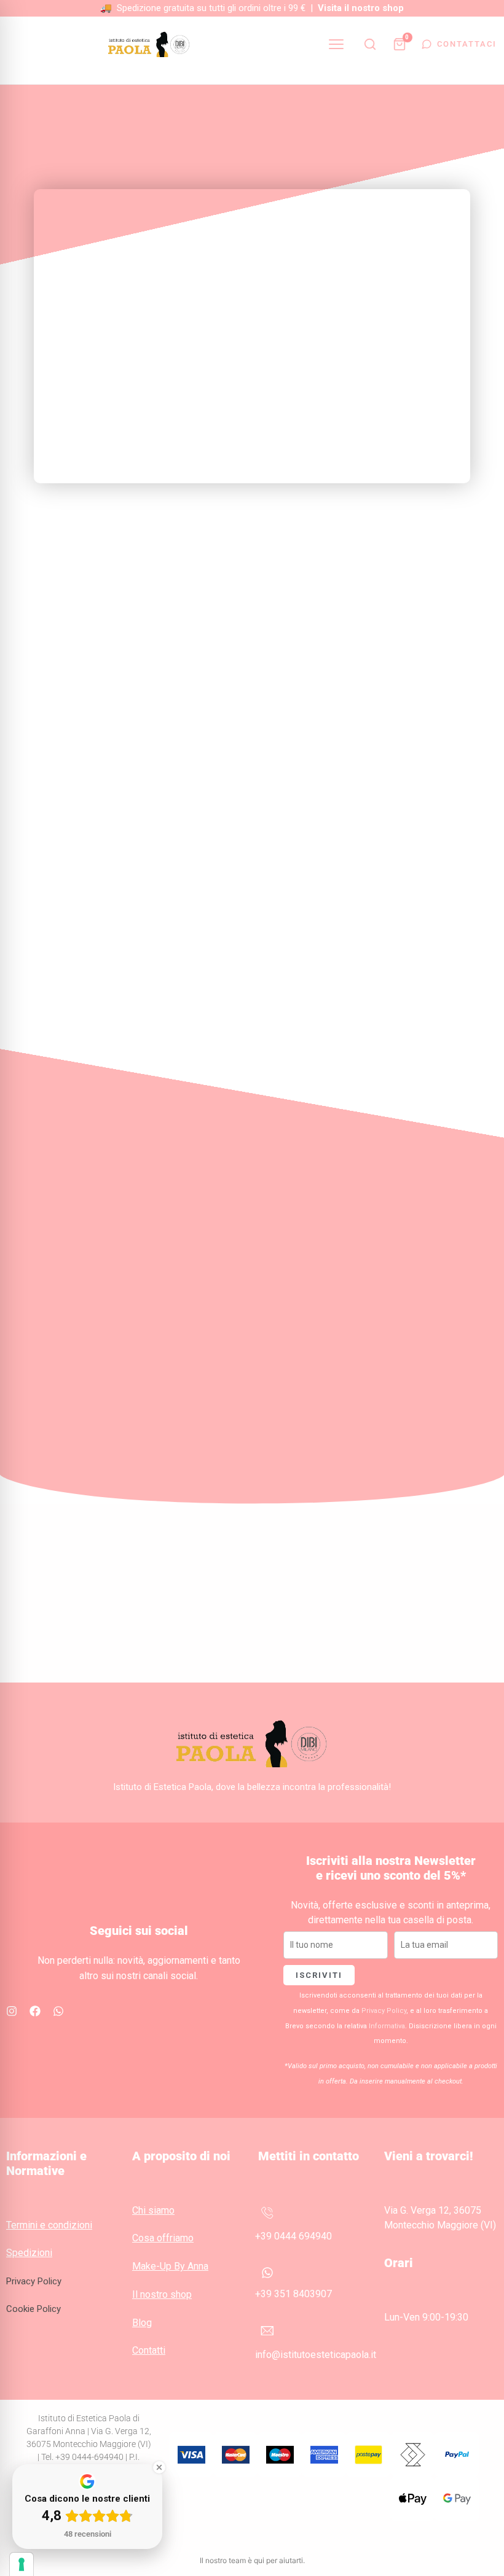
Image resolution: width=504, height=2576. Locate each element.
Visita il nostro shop (361, 8)
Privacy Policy (384, 2011)
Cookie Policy (33, 2309)
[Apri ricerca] (370, 44)
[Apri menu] (336, 44)
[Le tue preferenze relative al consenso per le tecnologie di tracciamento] (22, 2564)
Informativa (387, 2026)
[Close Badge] (159, 2467)
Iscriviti (319, 1975)
